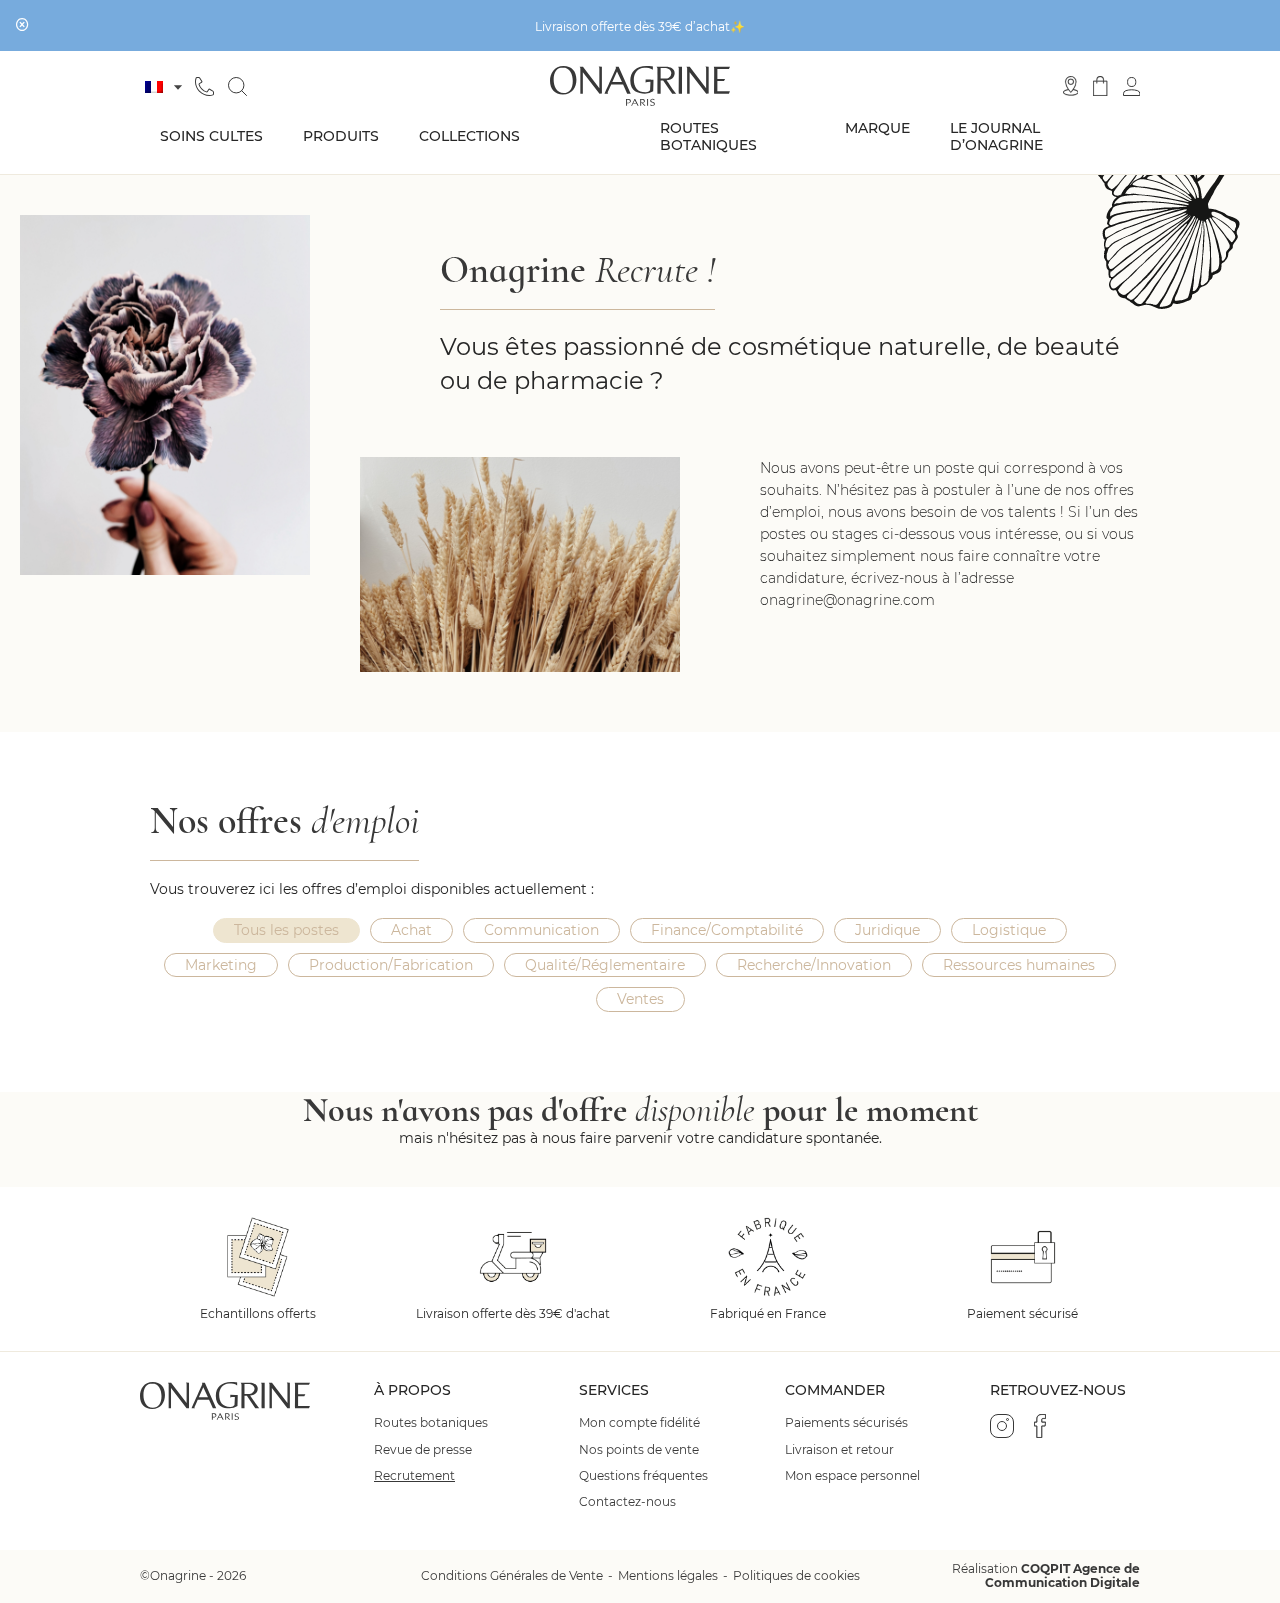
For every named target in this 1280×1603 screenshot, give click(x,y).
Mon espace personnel (852, 1476)
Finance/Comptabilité (727, 930)
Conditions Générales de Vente (512, 1575)
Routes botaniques (708, 136)
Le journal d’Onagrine (996, 136)
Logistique (1009, 930)
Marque (877, 128)
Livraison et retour (839, 1450)
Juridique (887, 930)
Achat (411, 930)
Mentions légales (668, 1575)
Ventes (640, 999)
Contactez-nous (627, 1502)
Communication (541, 930)
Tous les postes (286, 930)
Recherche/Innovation (814, 965)
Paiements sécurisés (846, 1423)
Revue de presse (423, 1450)
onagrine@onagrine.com (847, 600)
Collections (469, 136)
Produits (341, 136)
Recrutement (414, 1476)
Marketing (221, 965)
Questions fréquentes (643, 1476)
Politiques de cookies (796, 1575)
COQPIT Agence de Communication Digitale (1062, 1575)
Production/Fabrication (391, 965)
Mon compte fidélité (639, 1423)
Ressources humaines (1019, 965)
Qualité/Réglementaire (605, 965)
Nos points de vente (639, 1450)
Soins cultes (211, 136)
